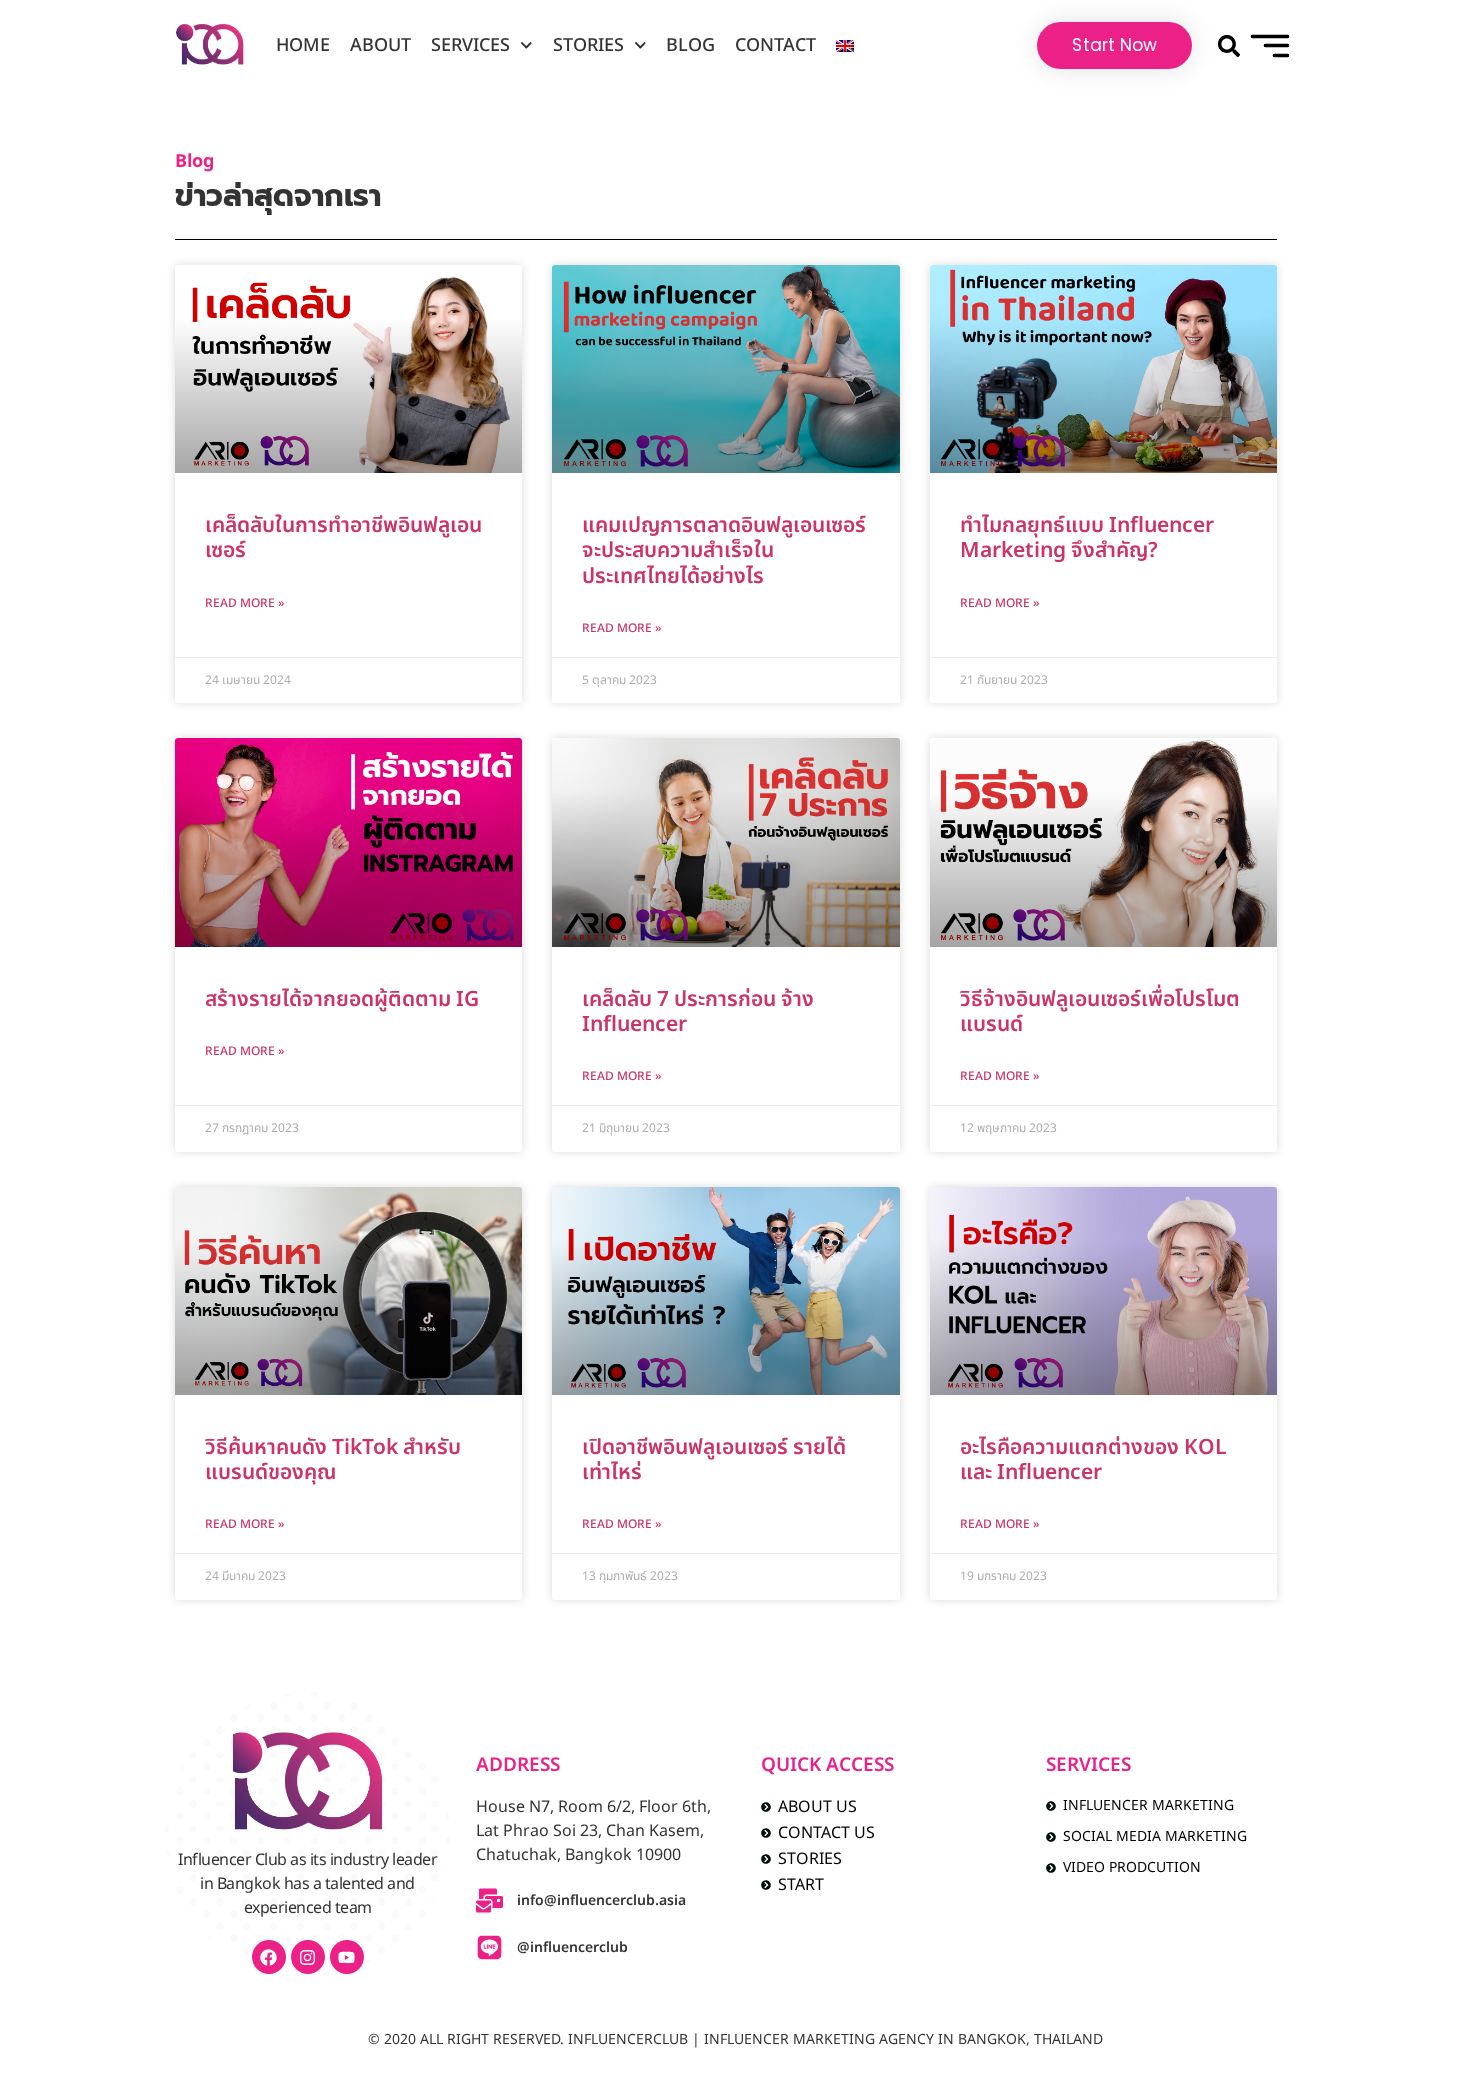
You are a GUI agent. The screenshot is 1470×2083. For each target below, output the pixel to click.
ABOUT (380, 45)
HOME (303, 45)
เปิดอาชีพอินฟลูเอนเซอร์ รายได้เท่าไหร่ (714, 1460)
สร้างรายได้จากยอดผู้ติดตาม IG (342, 999)
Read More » (244, 603)
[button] (1228, 45)
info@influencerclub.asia (601, 1900)
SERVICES (470, 45)
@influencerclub (572, 1947)
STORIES (588, 45)
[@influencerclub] (489, 1947)
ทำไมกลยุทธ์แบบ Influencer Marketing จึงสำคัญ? (1087, 538)
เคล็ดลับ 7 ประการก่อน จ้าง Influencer (698, 1012)
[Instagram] (308, 1957)
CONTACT (775, 45)
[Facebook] (269, 1957)
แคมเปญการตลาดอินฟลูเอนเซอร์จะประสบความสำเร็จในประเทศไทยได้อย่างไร (724, 550)
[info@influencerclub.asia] (489, 1900)
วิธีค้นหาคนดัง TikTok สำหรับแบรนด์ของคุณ (333, 1460)
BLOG (690, 45)
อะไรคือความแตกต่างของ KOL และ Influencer (1093, 1460)
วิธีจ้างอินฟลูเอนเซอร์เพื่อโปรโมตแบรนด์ (1100, 1012)
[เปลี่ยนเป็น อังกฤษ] (845, 46)
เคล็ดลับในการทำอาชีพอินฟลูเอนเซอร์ (343, 538)
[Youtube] (347, 1957)
